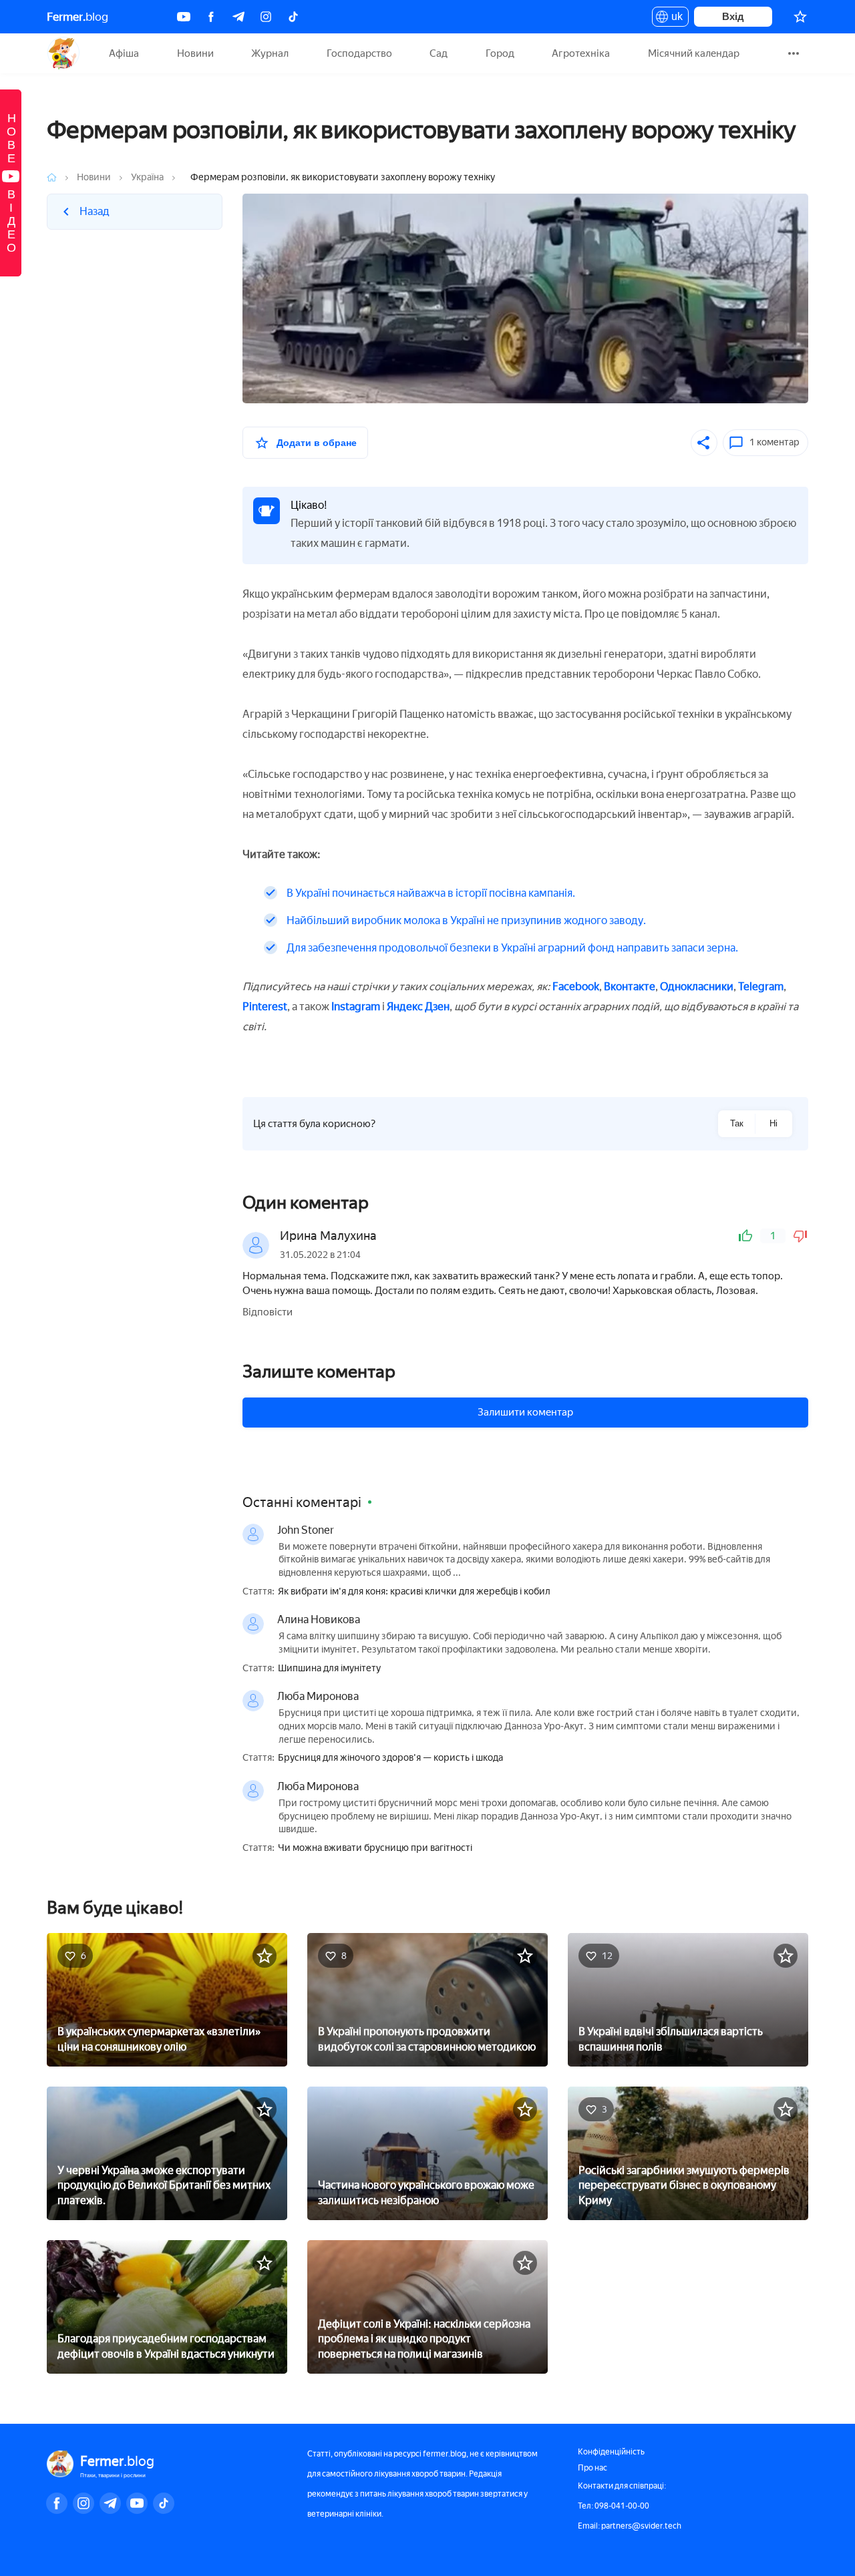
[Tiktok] (293, 17)
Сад (439, 53)
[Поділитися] (704, 443)
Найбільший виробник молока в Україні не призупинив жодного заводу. (466, 920)
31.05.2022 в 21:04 (320, 1255)
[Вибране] (800, 17)
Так (737, 1123)
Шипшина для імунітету (329, 1669)
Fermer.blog (63, 53)
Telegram (761, 987)
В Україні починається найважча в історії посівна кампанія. (431, 893)
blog (77, 17)
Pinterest (265, 1007)
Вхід (733, 16)
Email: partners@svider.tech (630, 2526)
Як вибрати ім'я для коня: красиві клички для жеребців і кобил (414, 1592)
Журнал (270, 53)
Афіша (124, 53)
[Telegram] (238, 17)
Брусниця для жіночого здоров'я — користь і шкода (390, 1758)
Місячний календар (694, 53)
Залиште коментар (319, 1371)
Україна (147, 177)
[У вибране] (265, 1956)
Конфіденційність (611, 2452)
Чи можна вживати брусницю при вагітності (375, 1848)
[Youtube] (184, 17)
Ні (774, 1123)
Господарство (359, 53)
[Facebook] (211, 17)
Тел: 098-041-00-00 (614, 2506)
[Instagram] (266, 17)
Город (500, 53)
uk (674, 19)
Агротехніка (581, 53)
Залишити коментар (525, 1412)
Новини (195, 53)
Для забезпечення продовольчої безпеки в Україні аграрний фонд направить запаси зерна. (512, 948)
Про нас (592, 2468)
